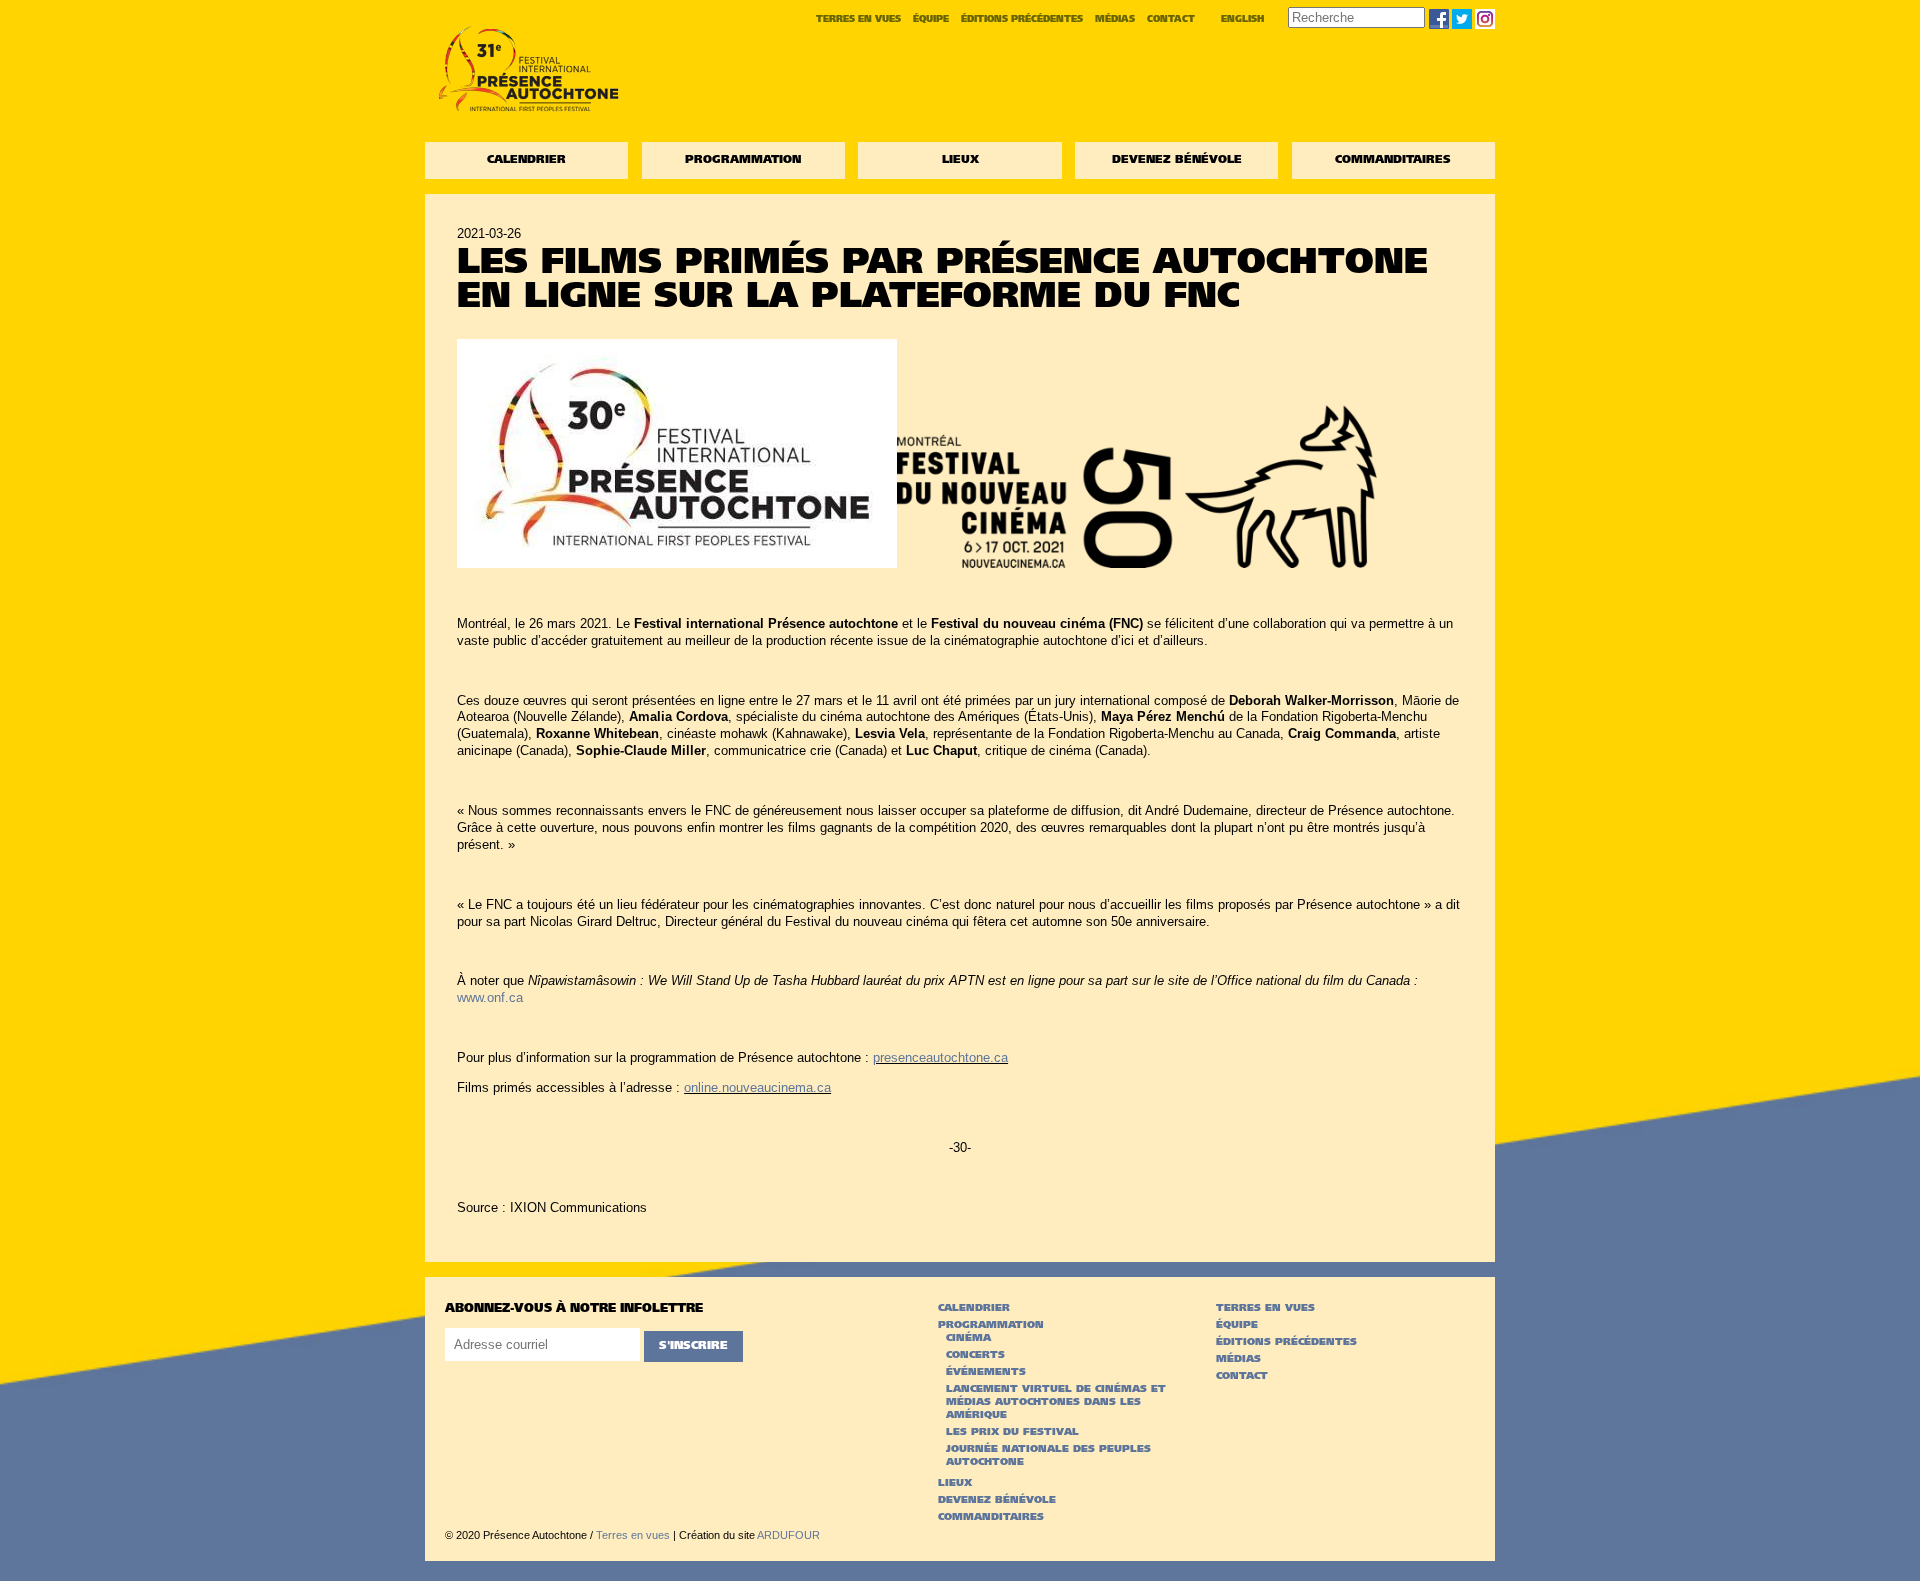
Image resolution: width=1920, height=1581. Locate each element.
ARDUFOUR (788, 1535)
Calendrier (526, 160)
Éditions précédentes (1022, 19)
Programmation (743, 160)
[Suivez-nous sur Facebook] (1439, 19)
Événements (986, 1372)
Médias (1115, 19)
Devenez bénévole (1177, 160)
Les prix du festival (1012, 1432)
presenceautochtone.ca (940, 1057)
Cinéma (968, 1338)
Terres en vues (858, 19)
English (1242, 19)
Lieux (960, 160)
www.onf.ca (490, 997)
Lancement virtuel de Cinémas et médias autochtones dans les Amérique (1056, 1402)
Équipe (931, 19)
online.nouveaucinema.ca (757, 1087)
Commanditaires (1393, 160)
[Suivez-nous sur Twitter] (1462, 19)
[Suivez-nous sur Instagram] (1485, 19)
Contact (1171, 19)
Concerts (975, 1355)
